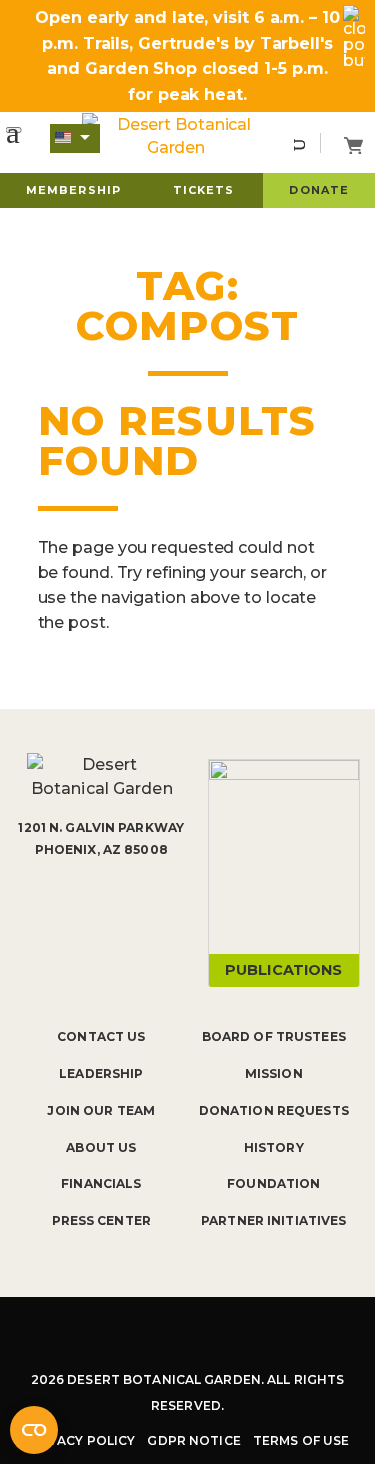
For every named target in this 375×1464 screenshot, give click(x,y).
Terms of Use (301, 1440)
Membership (73, 190)
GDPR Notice (193, 1440)
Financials (101, 1183)
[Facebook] (113, 1335)
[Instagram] (161, 1335)
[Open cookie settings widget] (34, 1430)
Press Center (101, 1220)
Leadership (101, 1073)
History (274, 1147)
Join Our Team (101, 1110)
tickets (204, 190)
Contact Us (101, 1036)
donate (319, 190)
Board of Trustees (274, 1036)
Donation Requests (274, 1110)
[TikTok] (211, 1335)
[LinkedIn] (262, 1335)
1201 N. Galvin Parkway (101, 827)
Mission (274, 1073)
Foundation (273, 1183)
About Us (101, 1147)
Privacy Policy (81, 1440)
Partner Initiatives (273, 1220)
